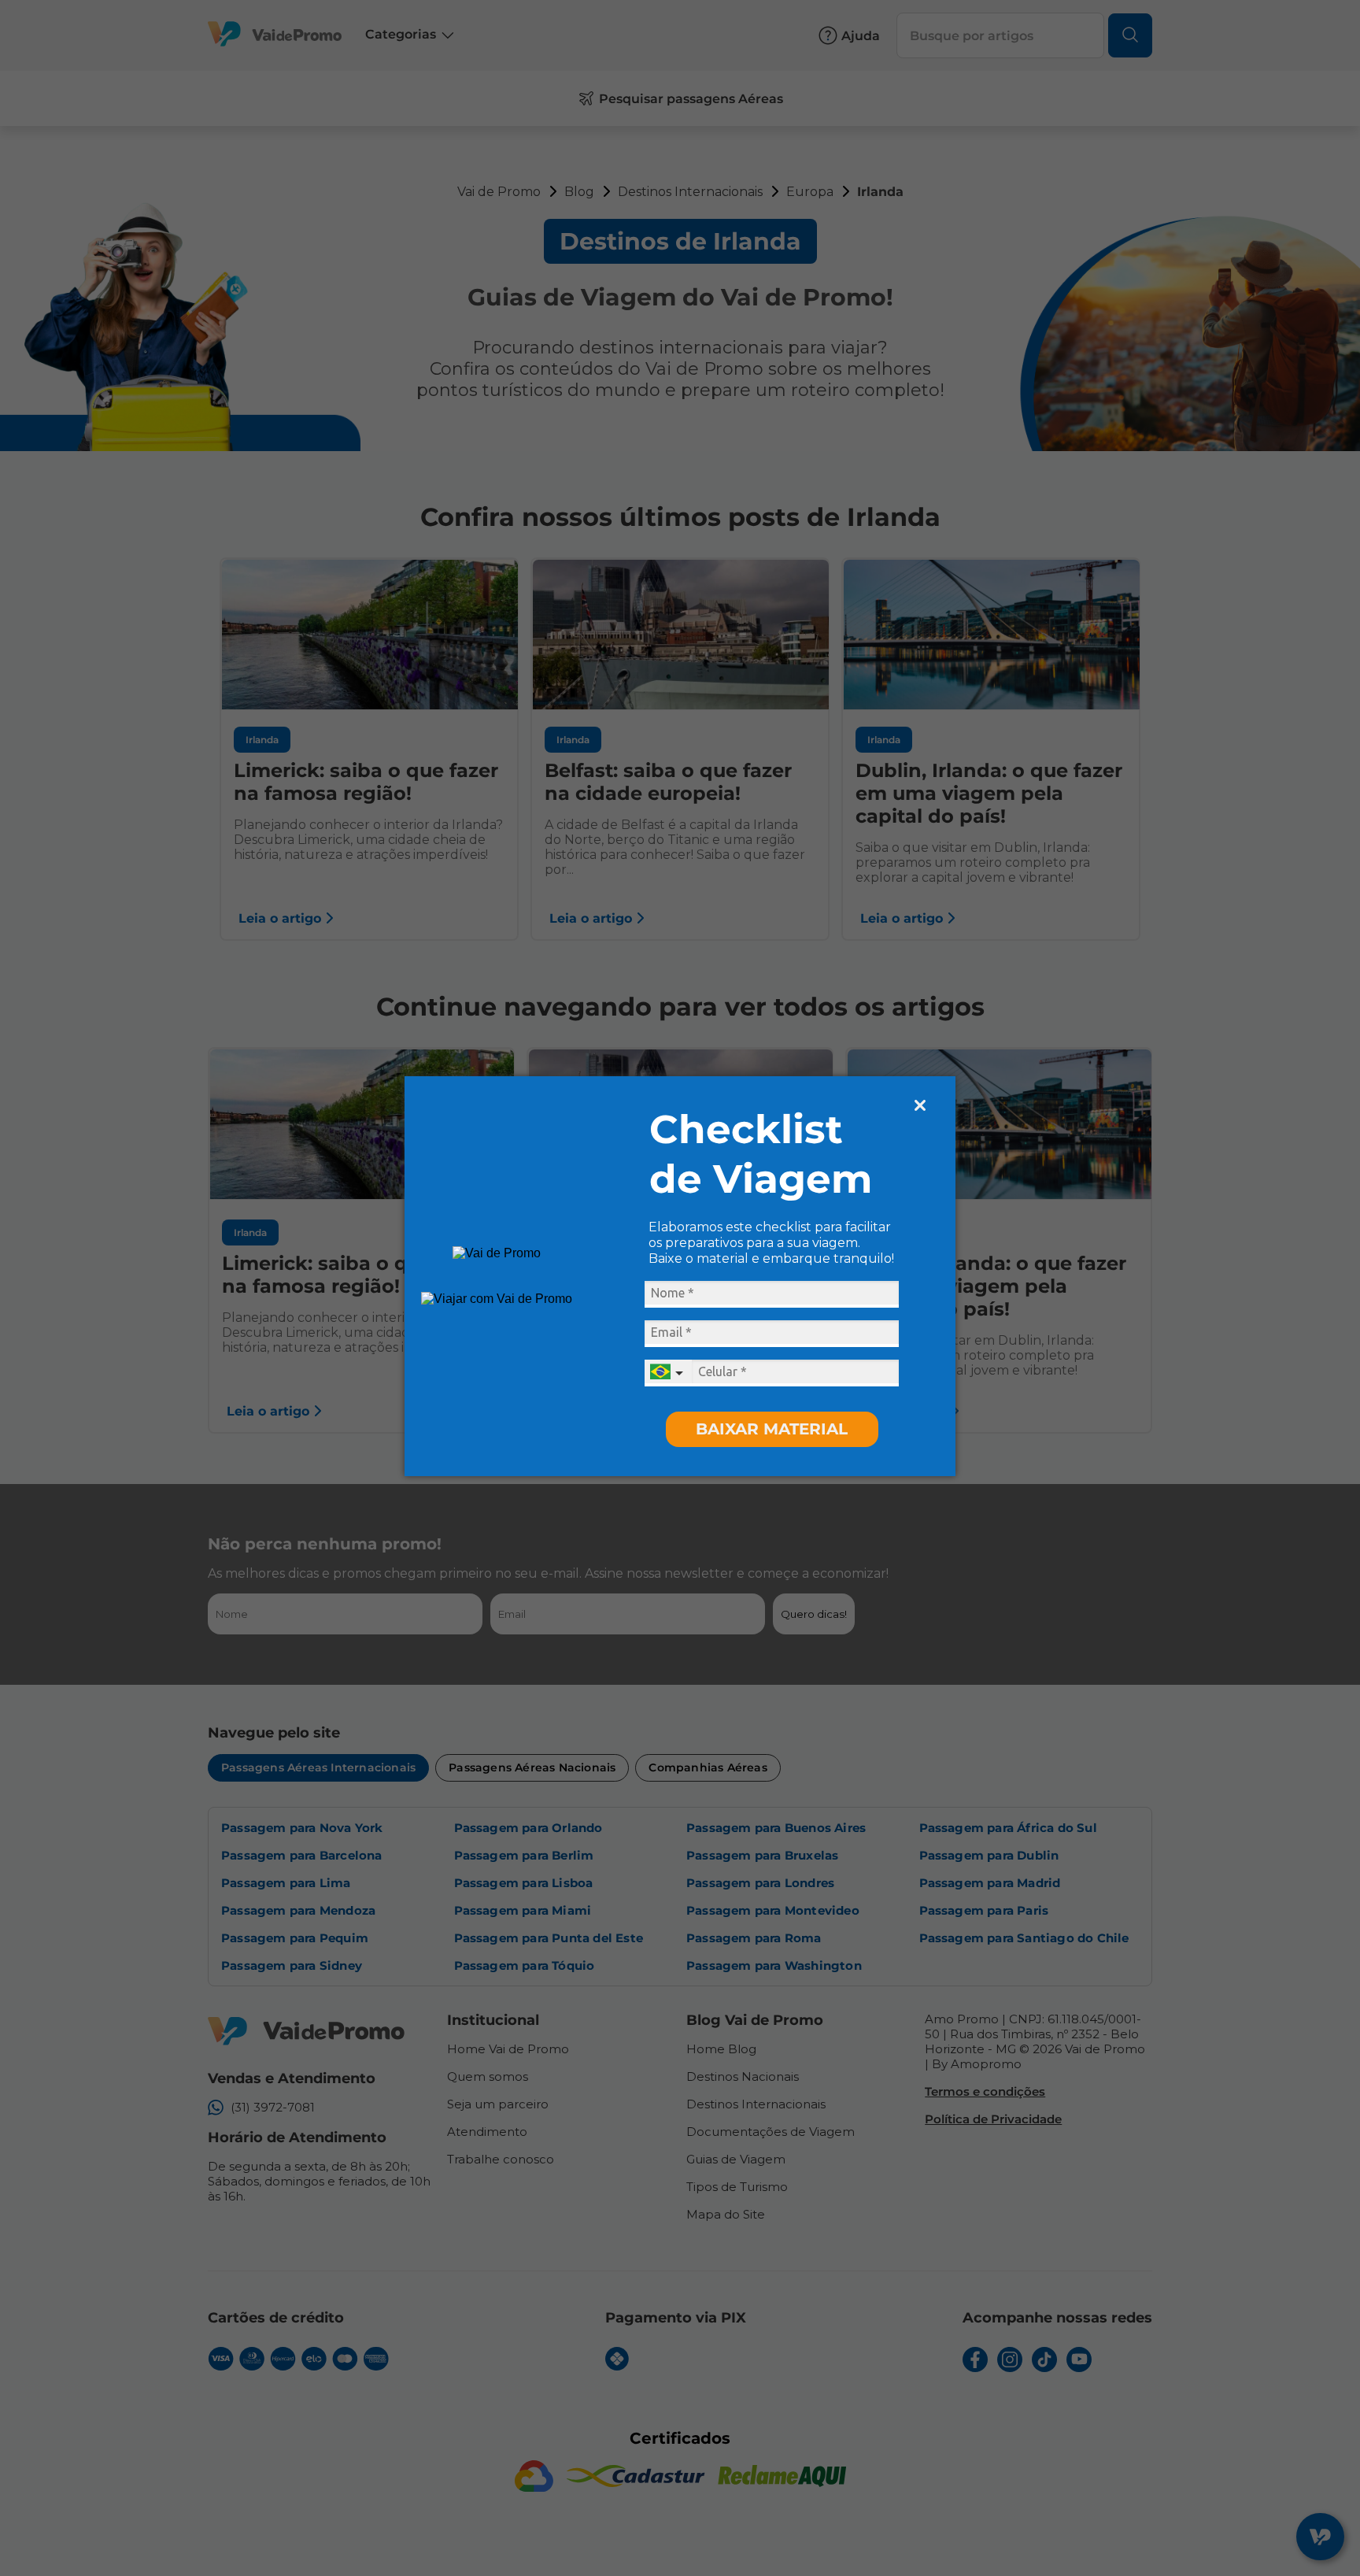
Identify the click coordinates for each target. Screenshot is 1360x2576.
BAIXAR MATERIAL (772, 1429)
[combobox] (668, 1373)
